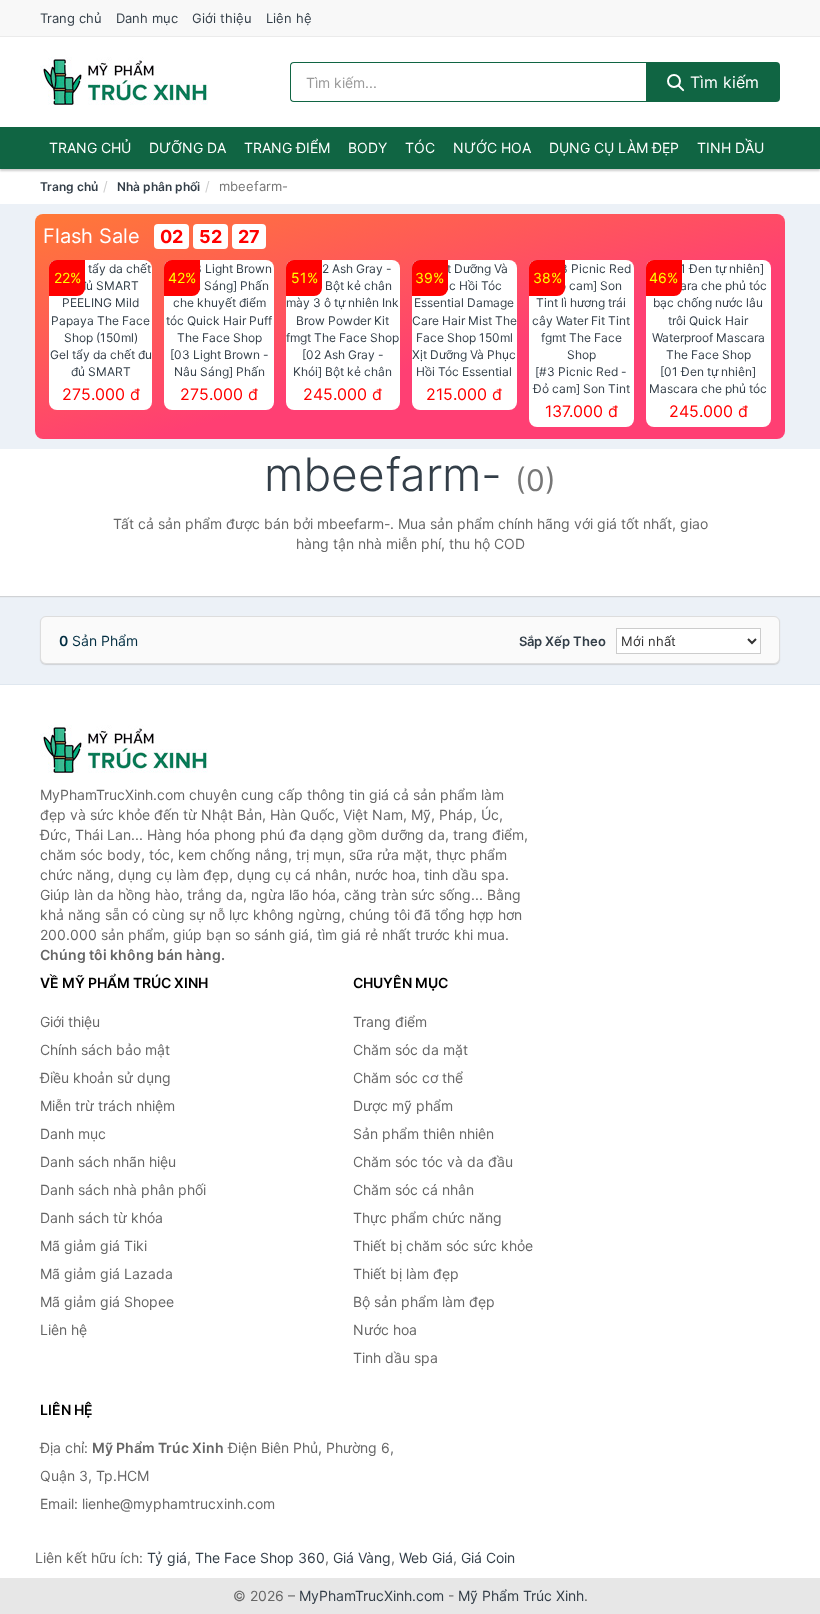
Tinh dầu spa (395, 1357)
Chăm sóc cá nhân (413, 1189)
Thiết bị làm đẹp (406, 1273)
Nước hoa (492, 147)
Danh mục (147, 18)
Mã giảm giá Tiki (93, 1245)
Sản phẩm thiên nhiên (423, 1133)
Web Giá (426, 1557)
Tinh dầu (730, 147)
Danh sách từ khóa (101, 1217)
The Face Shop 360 (260, 1557)
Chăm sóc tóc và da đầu (433, 1161)
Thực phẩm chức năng (427, 1217)
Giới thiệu (222, 18)
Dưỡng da (187, 147)
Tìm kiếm (722, 82)
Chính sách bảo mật (105, 1049)
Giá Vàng (362, 1557)
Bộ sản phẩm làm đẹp (424, 1301)
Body (367, 147)
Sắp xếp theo (562, 641)
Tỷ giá (167, 1557)
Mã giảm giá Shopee (107, 1301)
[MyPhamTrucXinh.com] (125, 82)
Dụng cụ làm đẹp (614, 147)
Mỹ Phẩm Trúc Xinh (521, 1595)
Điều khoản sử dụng (105, 1077)
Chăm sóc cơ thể (408, 1077)
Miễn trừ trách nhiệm (107, 1105)
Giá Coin (488, 1557)
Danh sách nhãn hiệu (108, 1161)
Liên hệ (289, 18)
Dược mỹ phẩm (403, 1105)
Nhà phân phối (158, 186)
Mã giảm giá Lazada (106, 1273)
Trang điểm (287, 147)
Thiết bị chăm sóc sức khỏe (443, 1245)
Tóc (420, 147)
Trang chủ (71, 18)
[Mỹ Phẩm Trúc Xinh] (140, 750)
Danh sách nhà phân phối (123, 1189)
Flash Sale (91, 236)
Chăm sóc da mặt (410, 1049)
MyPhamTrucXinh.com (371, 1595)
